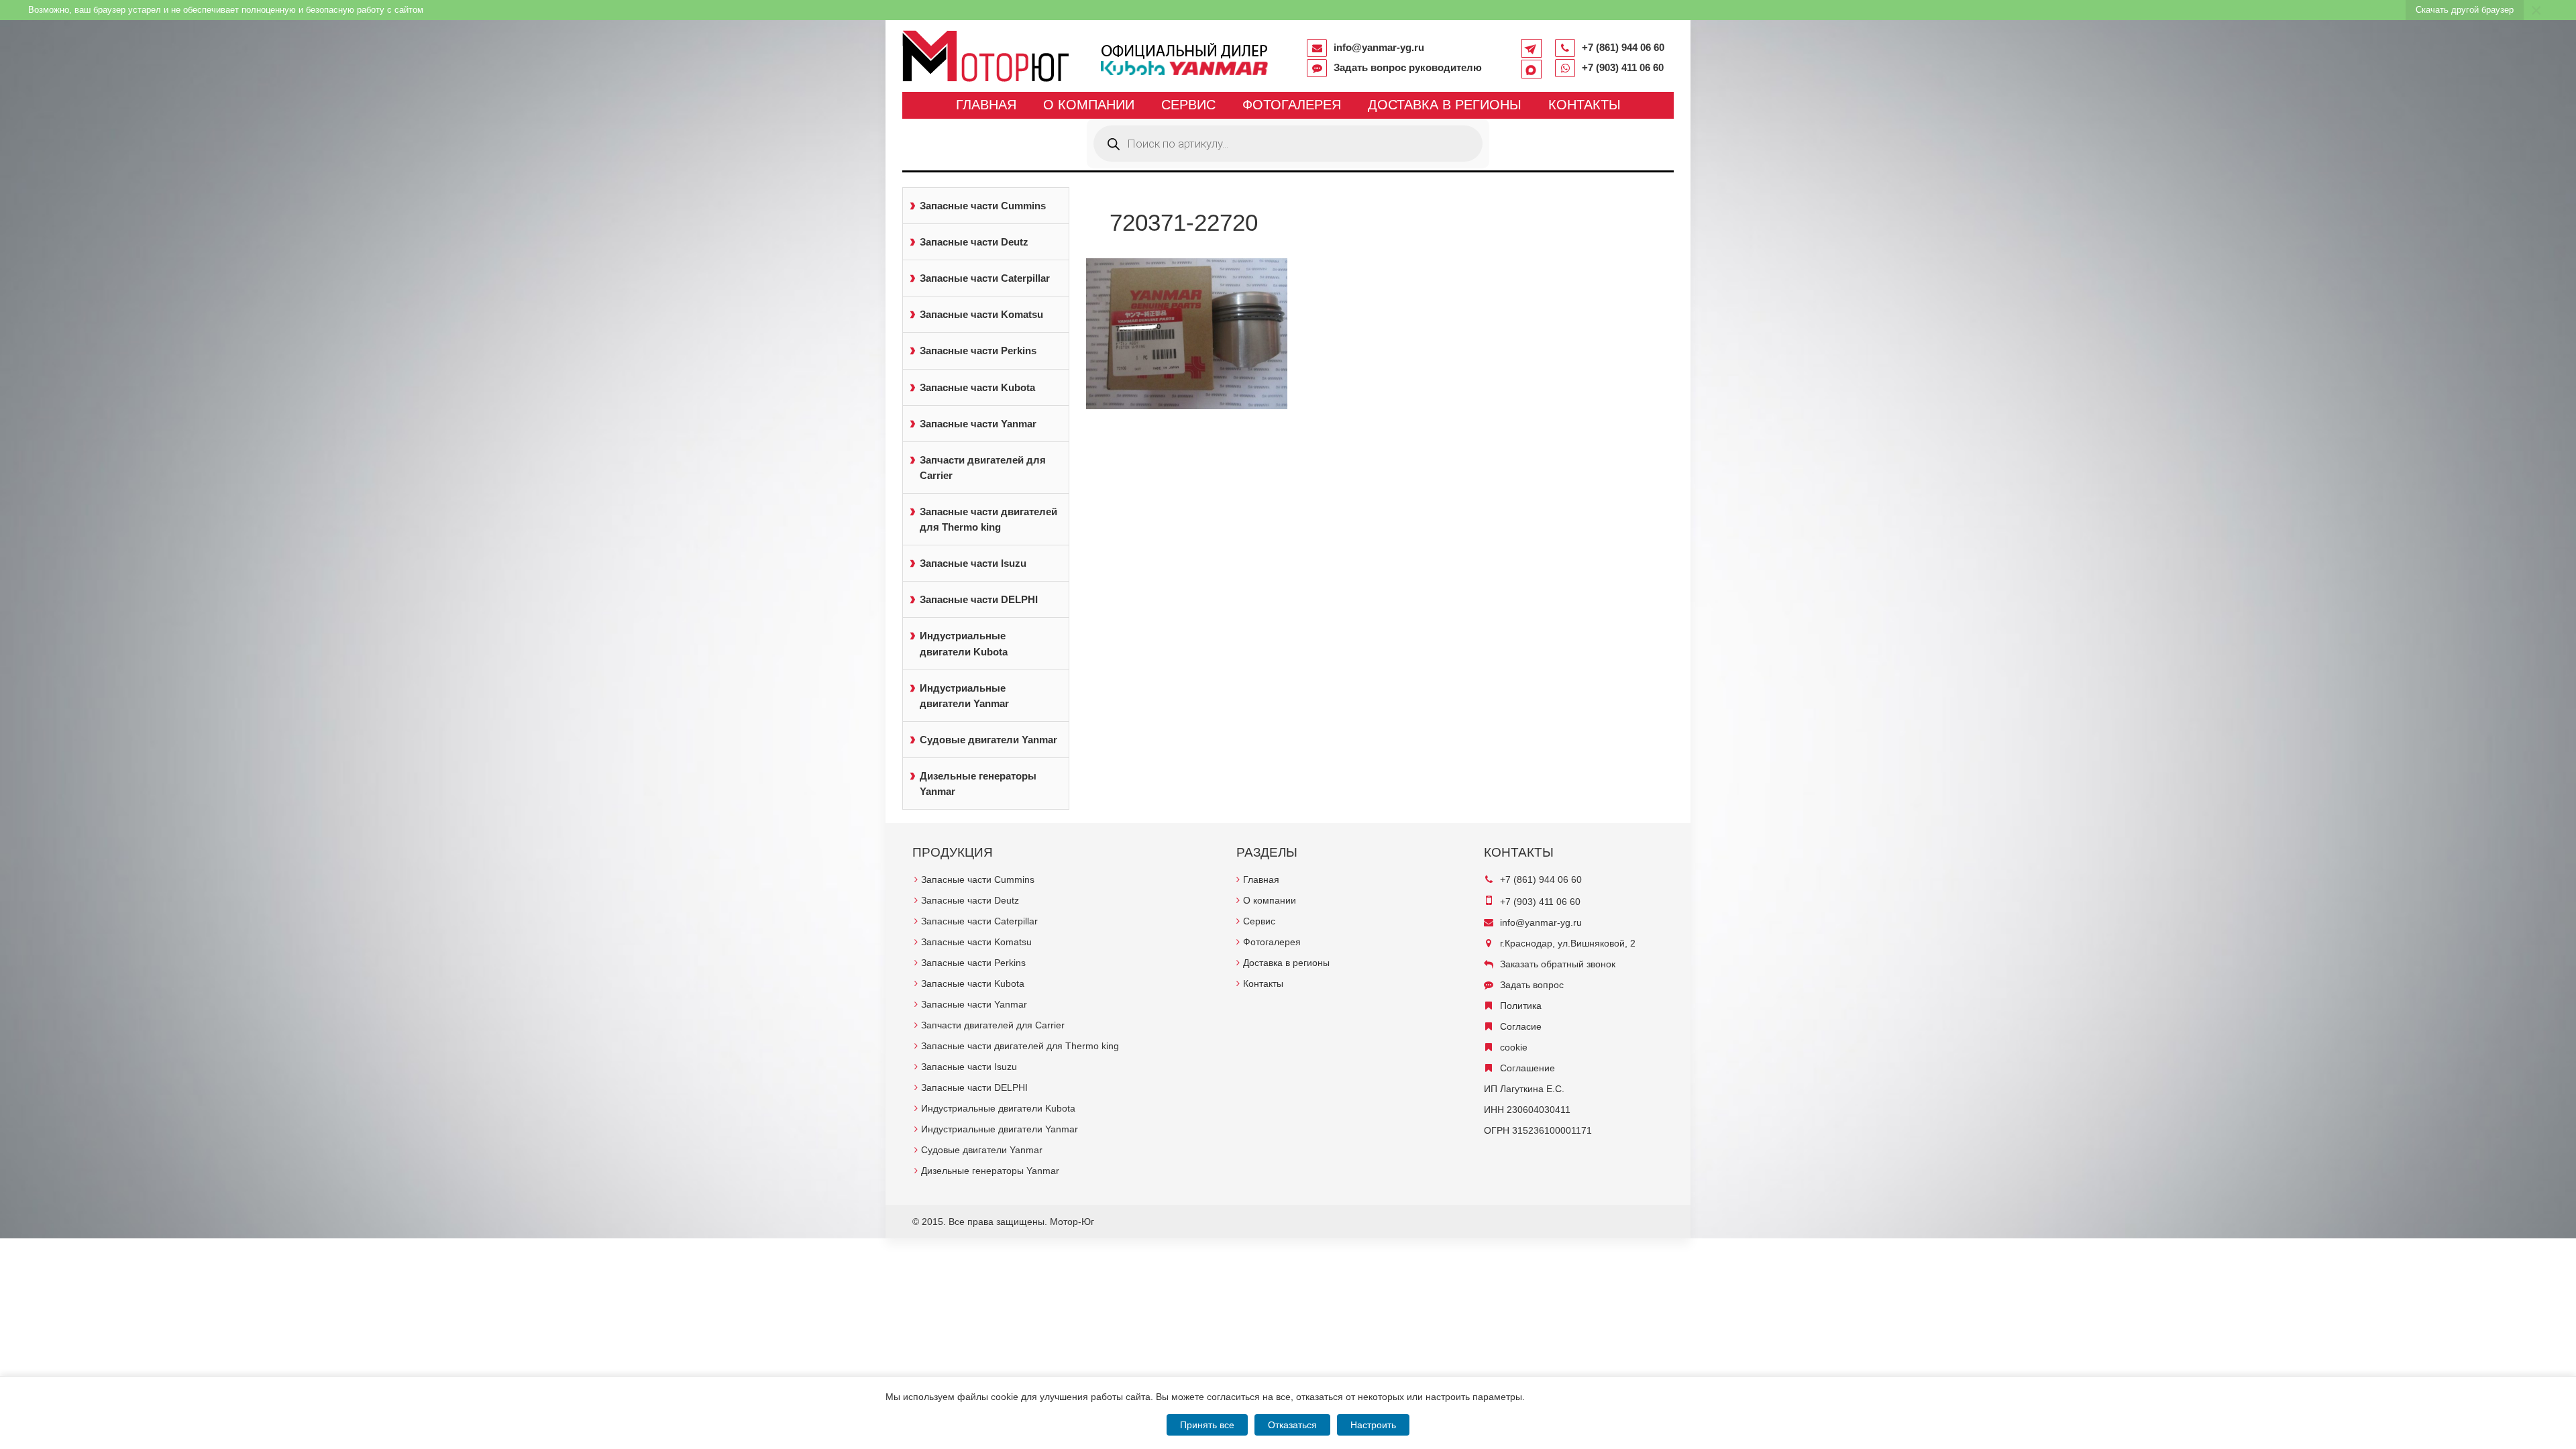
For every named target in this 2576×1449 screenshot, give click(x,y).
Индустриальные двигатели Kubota (964, 643)
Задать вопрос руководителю (1408, 67)
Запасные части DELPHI (979, 599)
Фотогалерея (1292, 105)
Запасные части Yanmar (978, 424)
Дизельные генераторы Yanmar (978, 784)
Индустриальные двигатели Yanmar (964, 696)
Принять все (1207, 1425)
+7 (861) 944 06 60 (1623, 47)
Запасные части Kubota (977, 387)
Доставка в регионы (1445, 105)
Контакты (1585, 105)
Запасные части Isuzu (973, 563)
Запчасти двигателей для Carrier (983, 468)
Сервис (1188, 105)
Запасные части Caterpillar (985, 278)
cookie (1514, 1047)
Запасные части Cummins (983, 206)
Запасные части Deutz (974, 242)
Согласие (1521, 1026)
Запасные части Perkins (978, 351)
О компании (1089, 105)
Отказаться (1292, 1425)
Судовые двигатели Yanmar (988, 740)
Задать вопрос (1532, 985)
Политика (1521, 1006)
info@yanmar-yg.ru (1379, 47)
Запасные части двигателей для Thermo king (988, 519)
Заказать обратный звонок (1558, 964)
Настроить (1373, 1425)
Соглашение (1527, 1068)
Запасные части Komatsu (981, 314)
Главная (986, 105)
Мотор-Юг (1072, 1222)
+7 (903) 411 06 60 (1623, 67)
